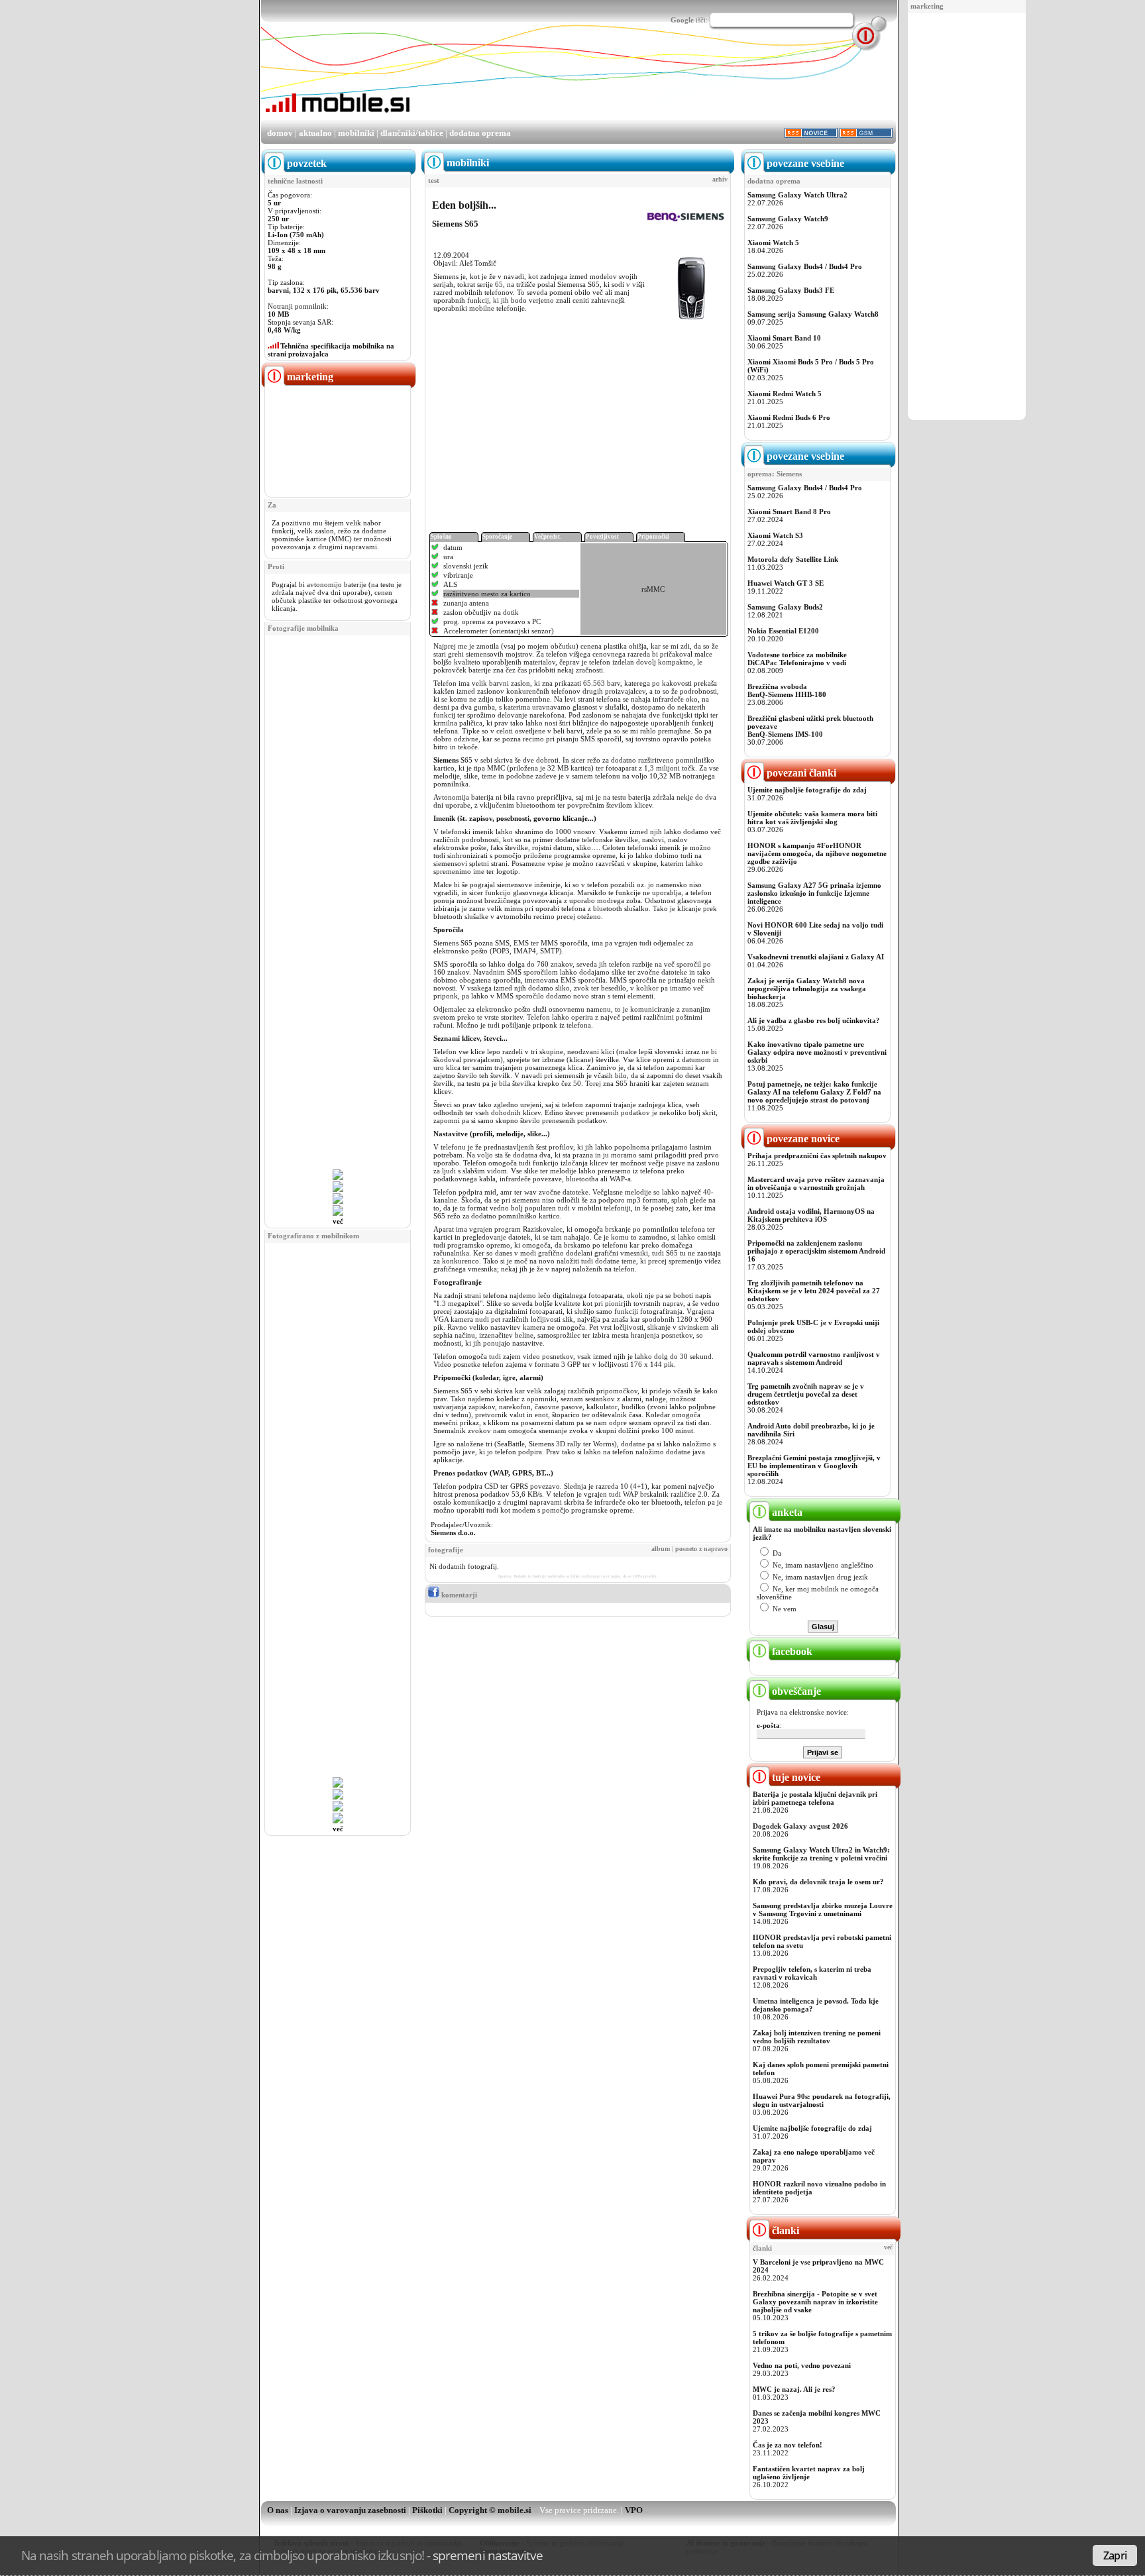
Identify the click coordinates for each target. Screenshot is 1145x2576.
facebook (791, 1651)
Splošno (441, 537)
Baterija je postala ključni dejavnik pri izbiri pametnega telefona (815, 1798)
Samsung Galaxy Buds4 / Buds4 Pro (805, 266)
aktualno (315, 133)
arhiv (720, 180)
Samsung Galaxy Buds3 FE (791, 290)
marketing (927, 6)
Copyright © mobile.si (490, 2510)
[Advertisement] (967, 217)
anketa (786, 1512)
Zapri (1115, 2555)
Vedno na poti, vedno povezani (802, 2365)
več (338, 1221)
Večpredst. (548, 537)
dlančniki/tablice (412, 133)
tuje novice (795, 1777)
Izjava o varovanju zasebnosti (350, 2510)
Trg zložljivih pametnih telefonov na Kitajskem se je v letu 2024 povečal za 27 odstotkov (814, 1291)
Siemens (446, 760)
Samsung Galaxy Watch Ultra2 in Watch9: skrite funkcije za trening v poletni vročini (821, 1854)
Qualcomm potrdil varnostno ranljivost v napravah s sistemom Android (814, 1358)
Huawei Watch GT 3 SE (786, 583)
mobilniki (356, 133)
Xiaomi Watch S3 (775, 535)
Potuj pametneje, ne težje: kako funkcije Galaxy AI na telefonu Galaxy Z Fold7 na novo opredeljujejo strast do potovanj (814, 1092)
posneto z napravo (701, 1549)
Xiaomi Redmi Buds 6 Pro (789, 417)
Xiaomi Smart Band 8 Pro (789, 511)
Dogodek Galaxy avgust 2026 (800, 1826)
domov (280, 133)
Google (682, 20)
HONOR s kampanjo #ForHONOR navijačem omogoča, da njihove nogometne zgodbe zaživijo (817, 853)
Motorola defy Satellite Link (793, 559)
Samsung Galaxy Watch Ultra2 (797, 195)
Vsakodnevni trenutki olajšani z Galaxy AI (816, 957)
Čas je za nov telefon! (788, 2445)
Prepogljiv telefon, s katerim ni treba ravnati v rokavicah (812, 1973)
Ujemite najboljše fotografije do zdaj (807, 790)
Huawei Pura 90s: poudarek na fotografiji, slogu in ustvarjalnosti (822, 2100)
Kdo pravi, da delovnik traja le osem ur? (818, 1882)
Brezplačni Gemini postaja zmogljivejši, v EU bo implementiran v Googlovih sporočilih (814, 1466)
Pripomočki (653, 537)
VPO (634, 2510)
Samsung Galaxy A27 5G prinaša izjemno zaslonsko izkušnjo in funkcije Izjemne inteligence (814, 893)
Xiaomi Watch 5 (773, 242)
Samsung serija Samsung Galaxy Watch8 (813, 314)
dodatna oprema (480, 133)
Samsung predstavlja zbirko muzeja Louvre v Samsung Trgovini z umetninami (823, 1909)
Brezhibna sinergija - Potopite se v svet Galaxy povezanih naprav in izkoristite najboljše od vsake (815, 2302)
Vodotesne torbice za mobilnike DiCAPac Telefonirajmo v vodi (797, 659)
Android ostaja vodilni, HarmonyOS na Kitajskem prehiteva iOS (811, 1215)
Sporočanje (497, 537)
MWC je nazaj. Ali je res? (794, 2389)
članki (784, 2230)
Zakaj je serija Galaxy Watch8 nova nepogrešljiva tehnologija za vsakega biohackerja (807, 989)
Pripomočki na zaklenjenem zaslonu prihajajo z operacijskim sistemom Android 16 (816, 1251)
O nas (278, 2510)
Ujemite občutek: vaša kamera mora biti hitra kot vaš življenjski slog (812, 818)
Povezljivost (602, 537)
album (661, 1549)
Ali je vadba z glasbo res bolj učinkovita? (814, 1020)
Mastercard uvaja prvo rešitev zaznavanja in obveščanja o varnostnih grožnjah (816, 1183)
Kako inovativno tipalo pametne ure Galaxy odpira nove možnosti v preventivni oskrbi (817, 1052)
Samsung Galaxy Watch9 (788, 219)
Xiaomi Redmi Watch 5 (785, 394)
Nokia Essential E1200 (783, 631)
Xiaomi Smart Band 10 (784, 338)
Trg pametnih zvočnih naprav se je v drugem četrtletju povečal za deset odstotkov (806, 1394)
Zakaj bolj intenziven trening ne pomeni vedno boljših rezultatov (817, 2037)
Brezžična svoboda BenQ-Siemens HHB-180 (787, 690)
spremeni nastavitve (488, 2555)
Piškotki (427, 2510)
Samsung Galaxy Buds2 (785, 607)
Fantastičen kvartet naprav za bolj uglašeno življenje (809, 2473)
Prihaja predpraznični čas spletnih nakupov (817, 1155)
